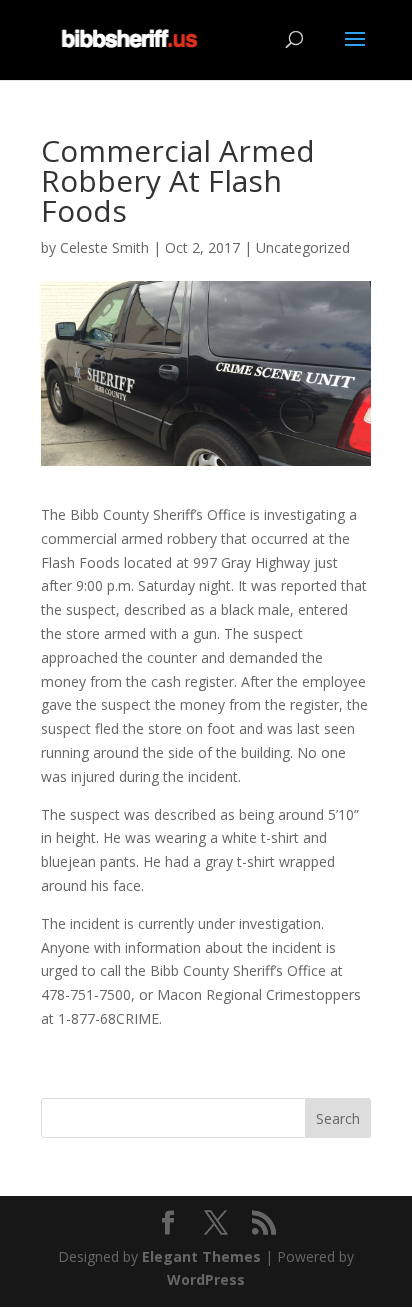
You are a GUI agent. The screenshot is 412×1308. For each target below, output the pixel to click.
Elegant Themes (201, 1256)
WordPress (206, 1279)
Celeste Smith (104, 247)
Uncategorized (303, 247)
